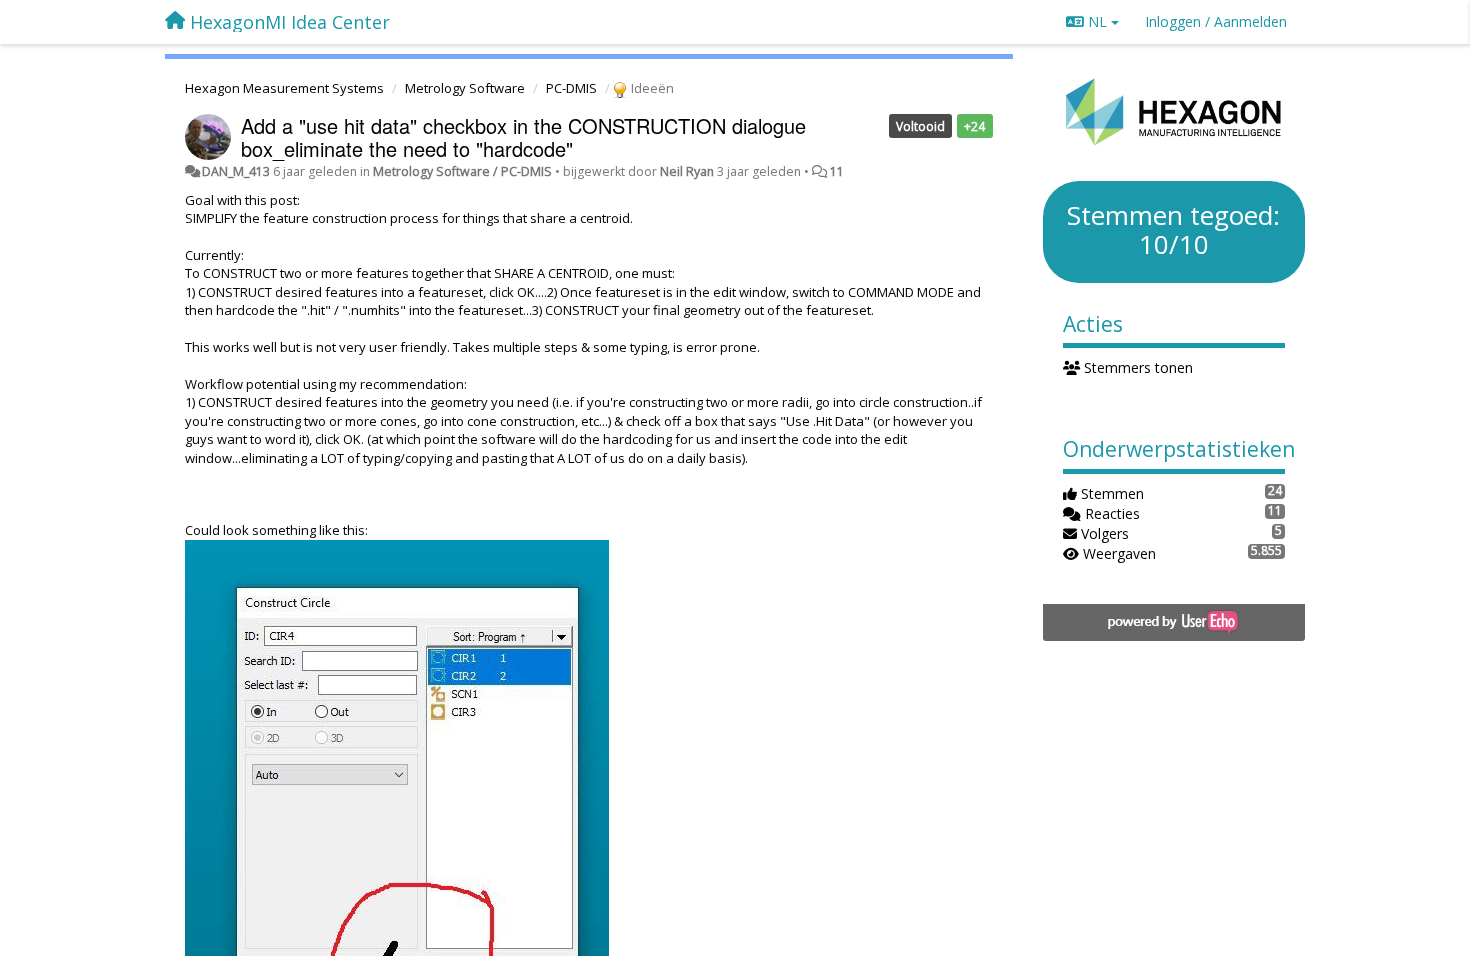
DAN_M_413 (236, 171)
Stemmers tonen (1136, 367)
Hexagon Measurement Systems (284, 88)
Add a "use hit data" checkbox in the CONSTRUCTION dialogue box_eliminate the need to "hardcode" (523, 137)
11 (837, 171)
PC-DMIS (571, 88)
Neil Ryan (687, 171)
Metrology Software (465, 88)
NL (1097, 21)
